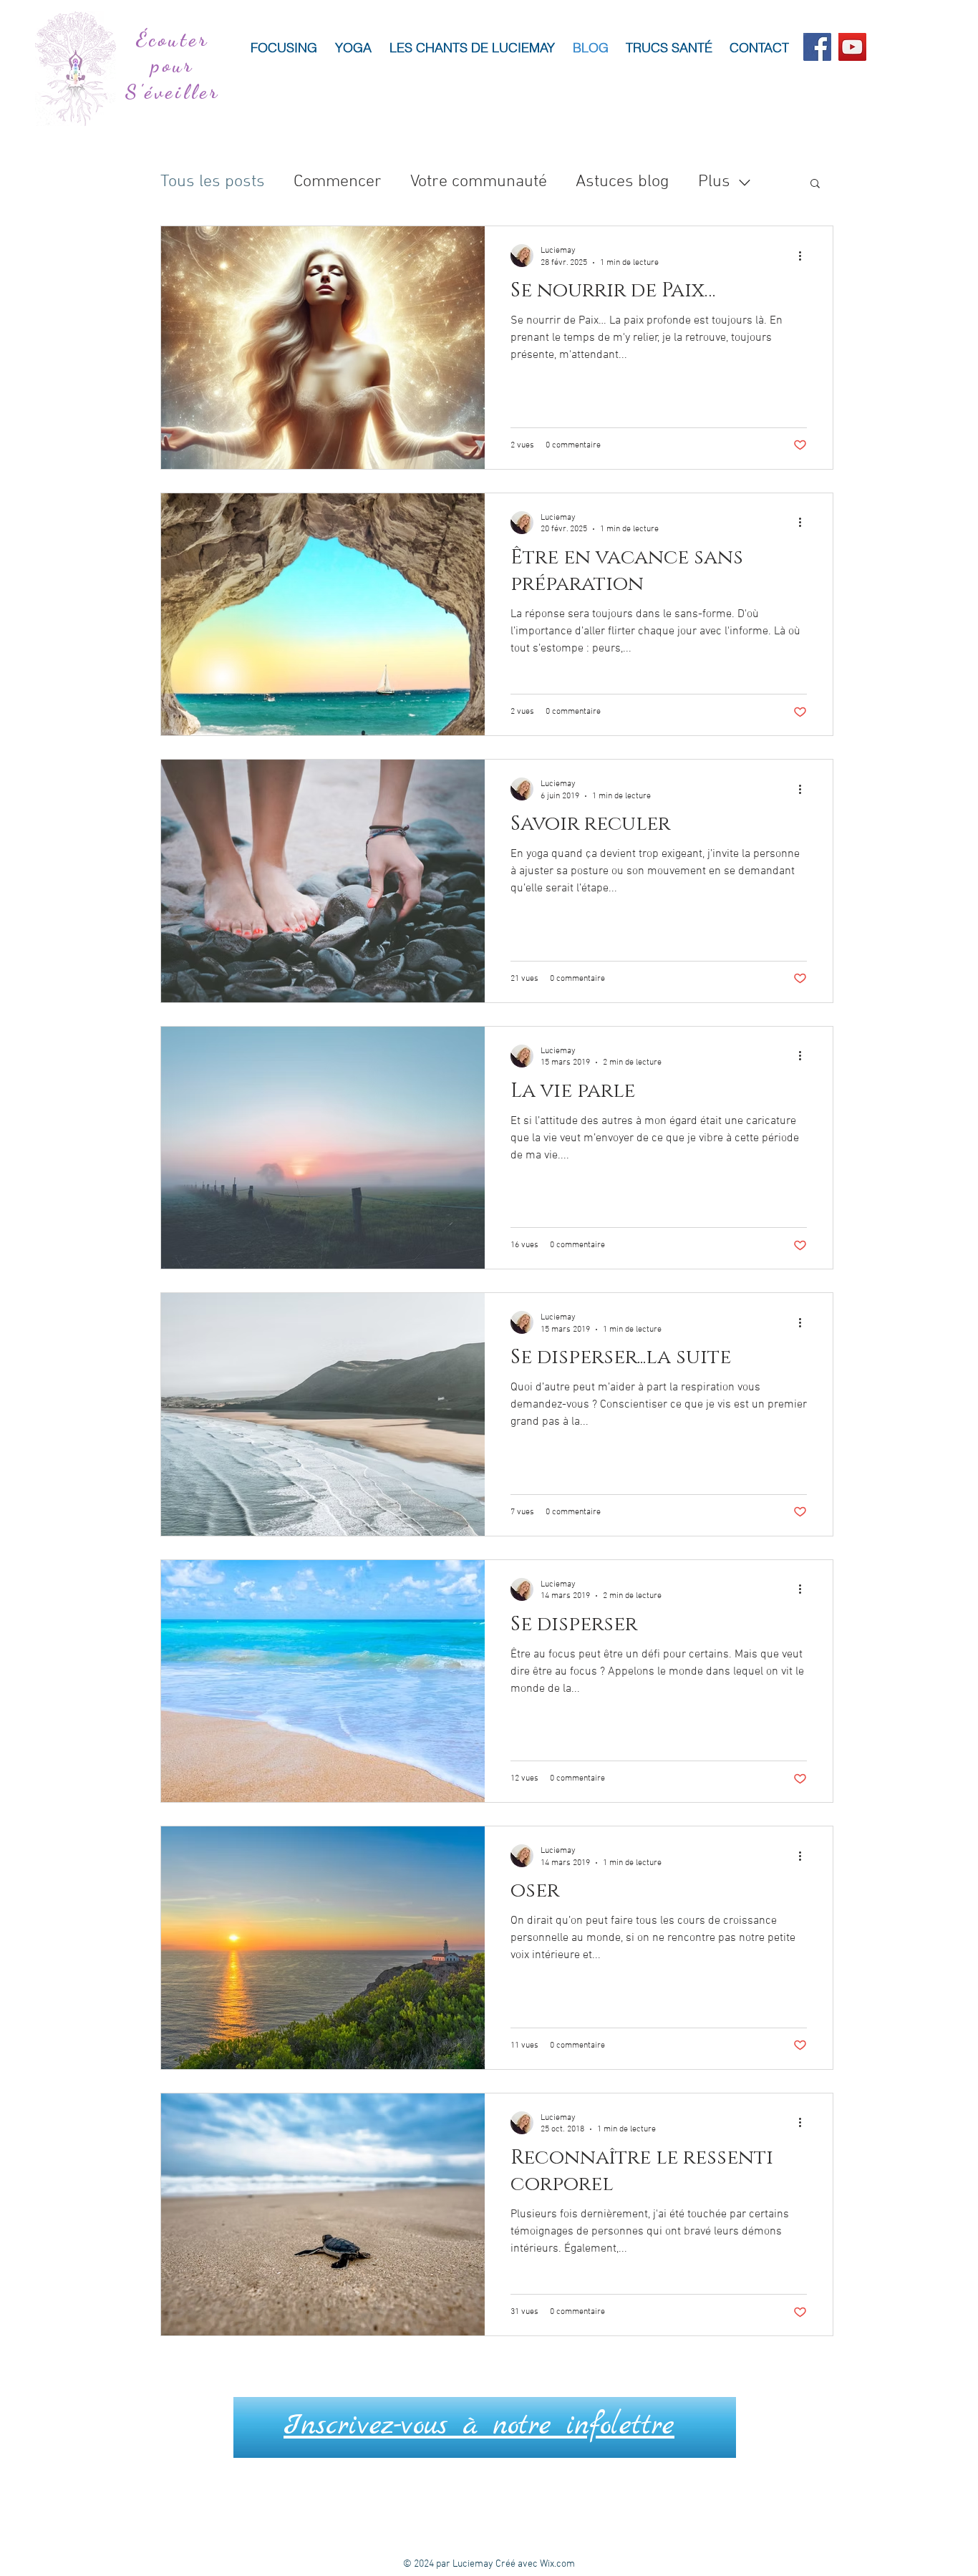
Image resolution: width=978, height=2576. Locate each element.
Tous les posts (213, 182)
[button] (815, 184)
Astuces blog (623, 182)
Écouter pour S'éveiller (173, 66)
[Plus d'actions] (805, 256)
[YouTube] (852, 47)
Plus (714, 182)
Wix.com (557, 2564)
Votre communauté (479, 182)
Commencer (338, 182)
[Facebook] (817, 47)
